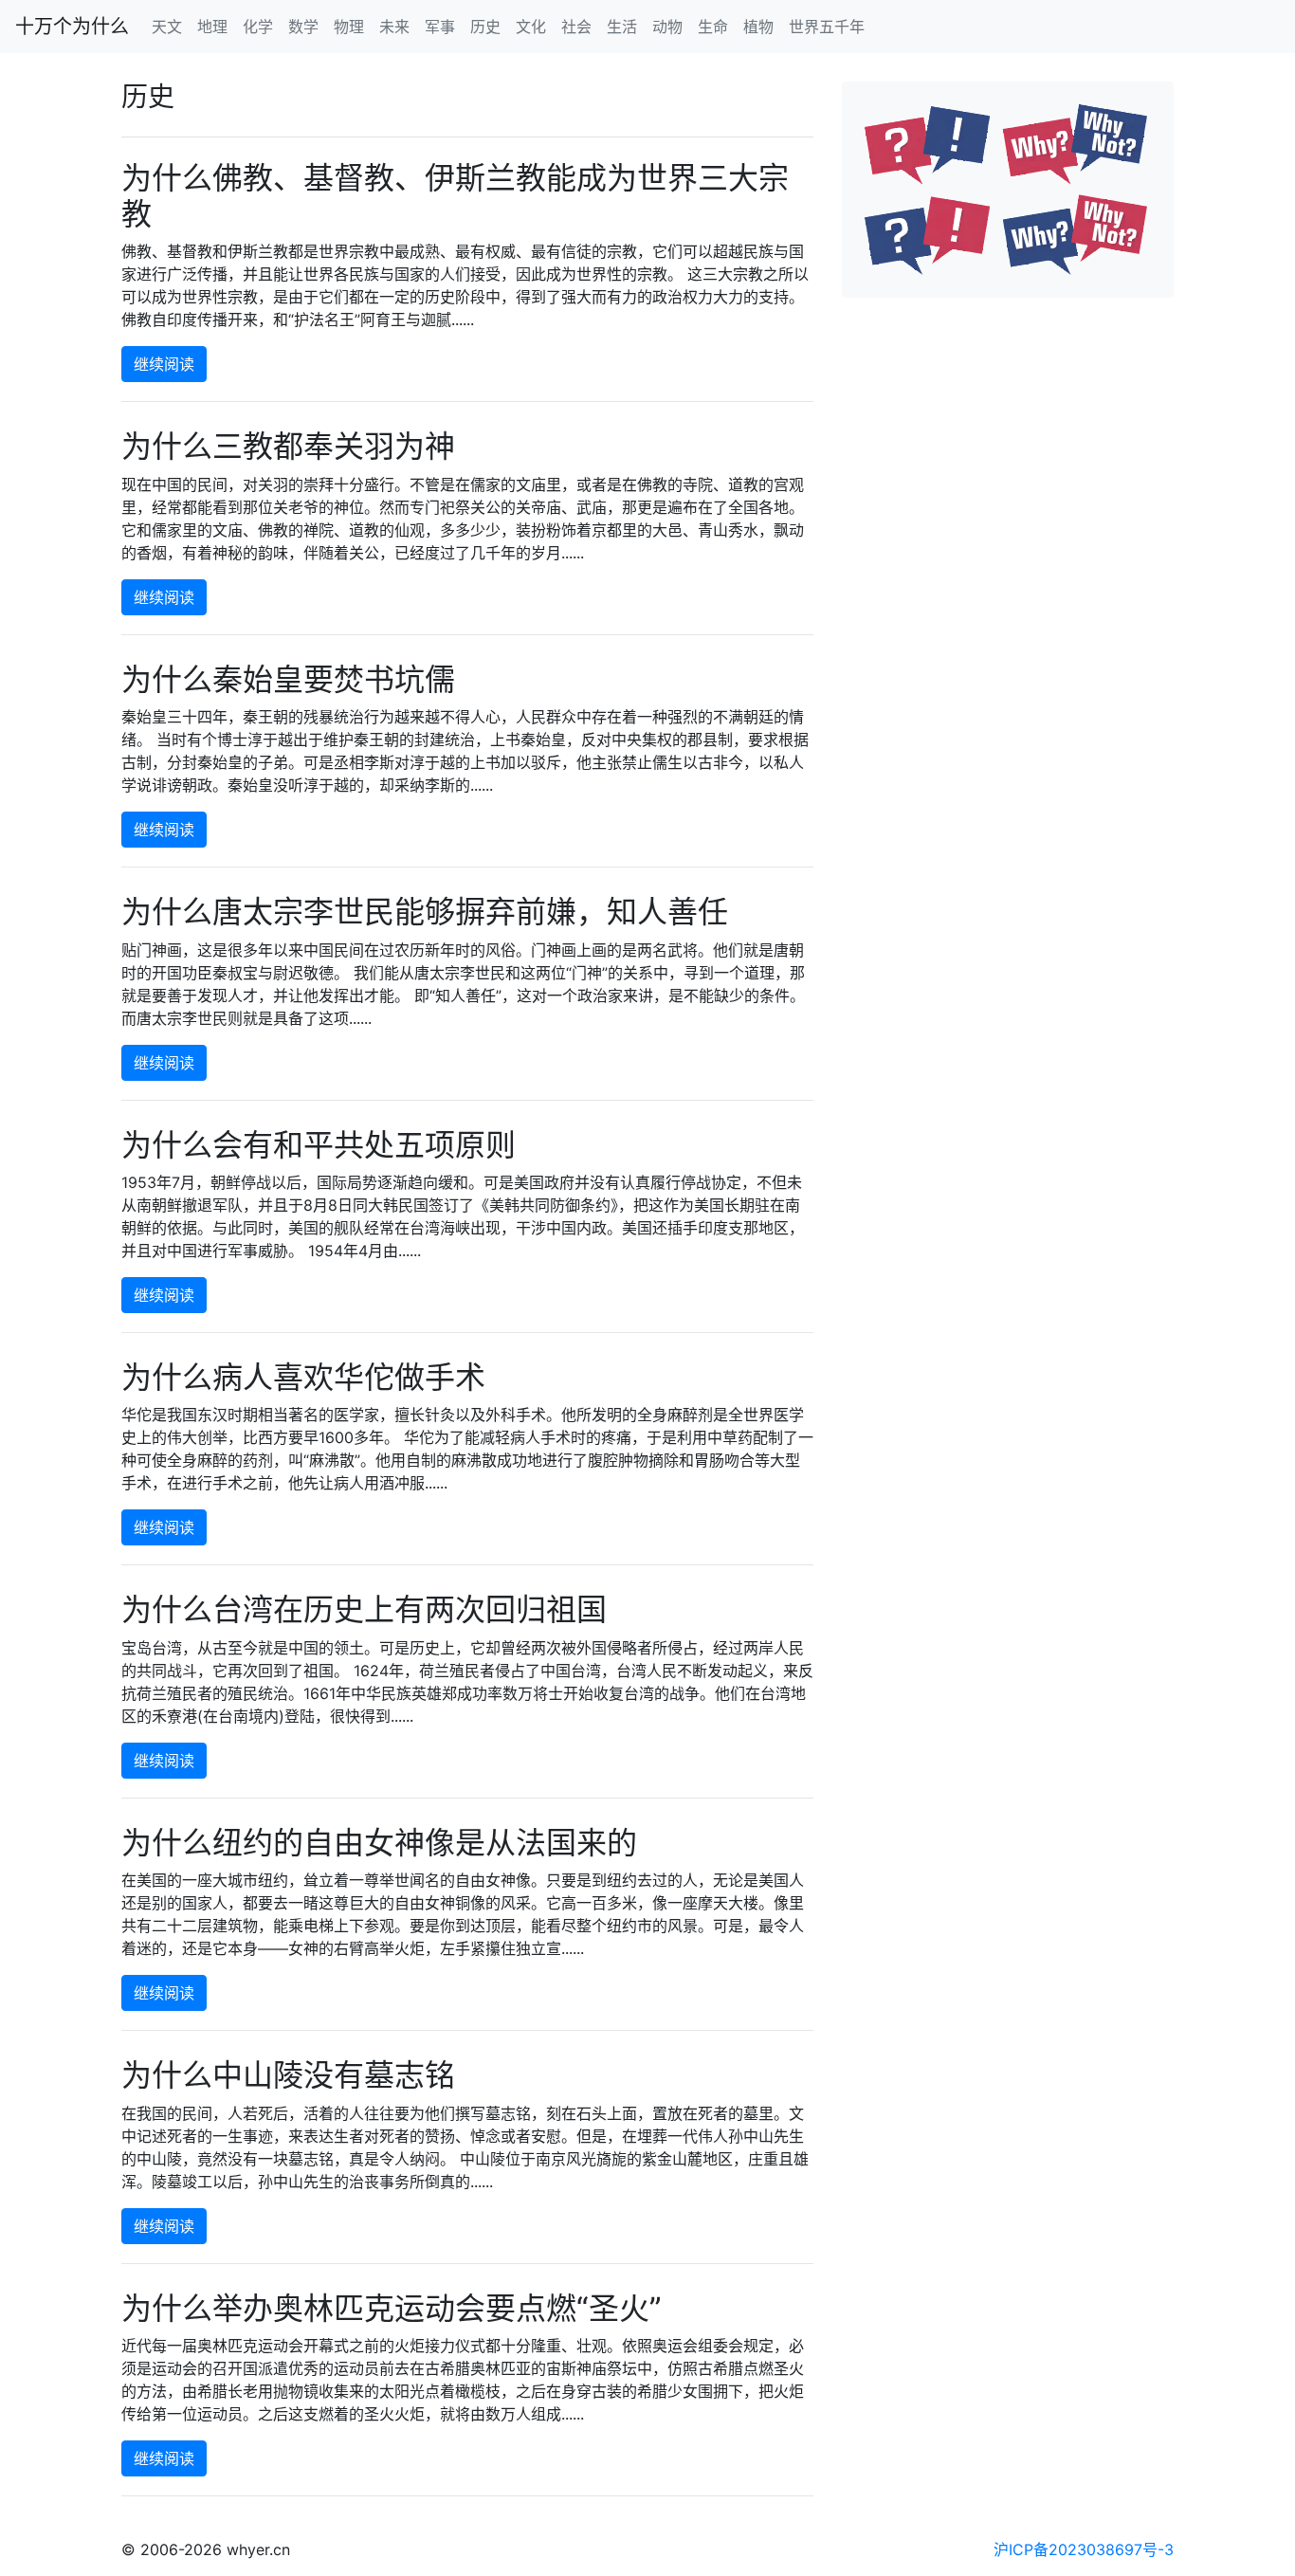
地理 (212, 27)
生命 (713, 27)
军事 (440, 27)
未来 (394, 27)
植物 (758, 27)
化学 (258, 27)
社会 (576, 27)
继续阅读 (164, 364)
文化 (531, 27)
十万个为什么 (72, 27)
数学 (303, 27)
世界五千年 (827, 27)
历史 (485, 27)
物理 (349, 27)
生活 (622, 27)
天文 (167, 27)
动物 (667, 27)
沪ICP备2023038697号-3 (1084, 2549)
